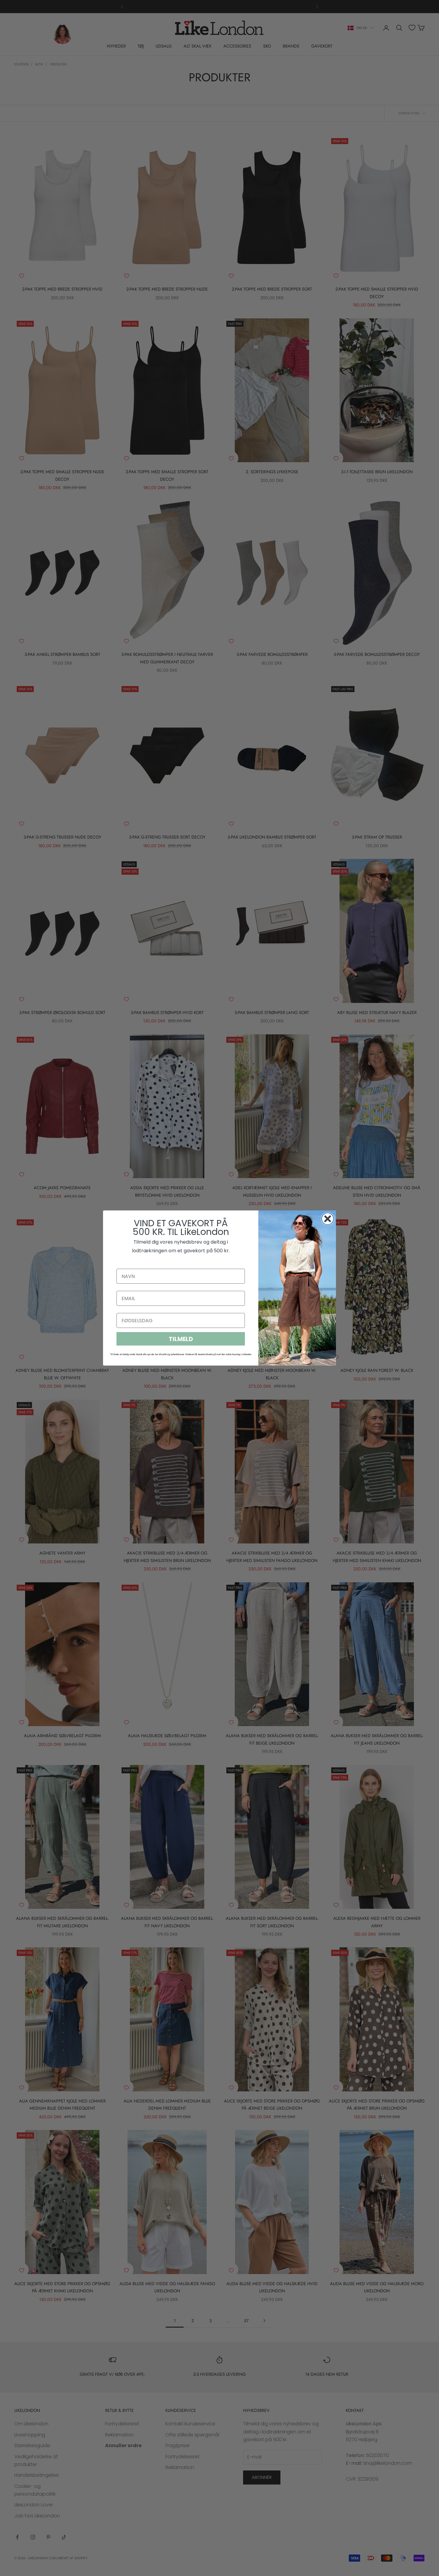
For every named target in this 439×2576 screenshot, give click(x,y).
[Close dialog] (328, 1219)
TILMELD (181, 1339)
